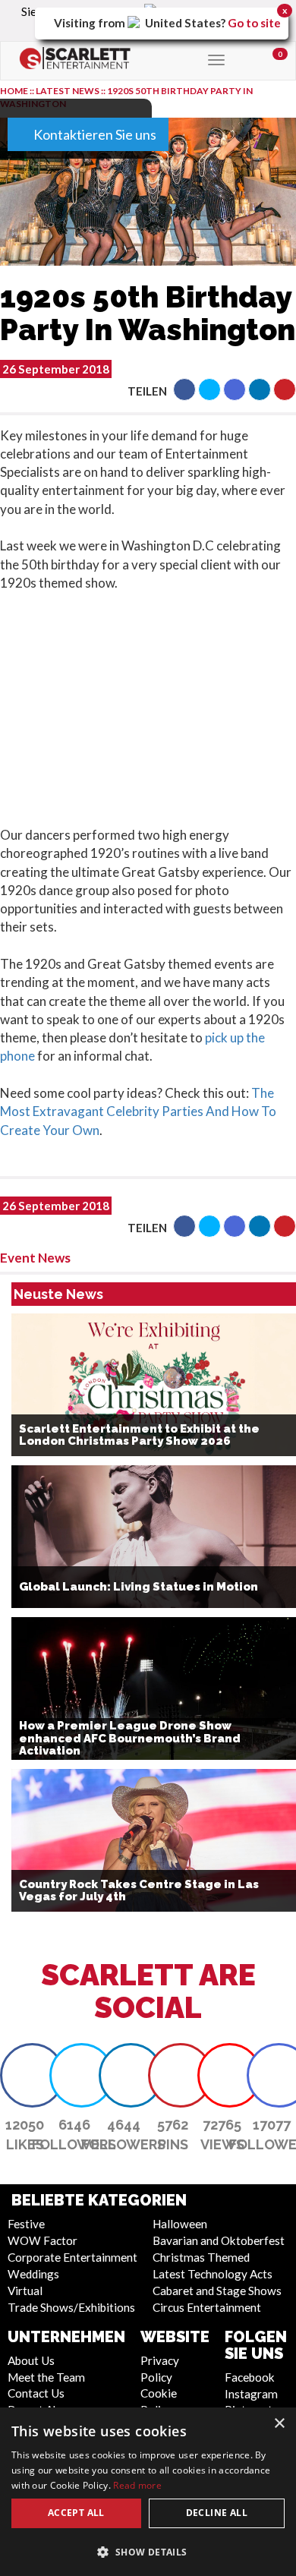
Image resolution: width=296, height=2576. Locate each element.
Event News (35, 1258)
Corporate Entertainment (72, 2257)
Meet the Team (46, 2377)
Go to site (254, 23)
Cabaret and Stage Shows (217, 2291)
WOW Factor (43, 2240)
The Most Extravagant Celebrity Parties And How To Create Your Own (138, 1111)
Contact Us (36, 2393)
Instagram (251, 2394)
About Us (31, 2360)
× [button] (279, 2424)
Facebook (250, 2377)
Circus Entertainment (207, 2307)
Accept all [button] (76, 2513)
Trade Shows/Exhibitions (71, 2307)
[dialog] (148, 2492)
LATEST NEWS (68, 91)
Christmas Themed (201, 2257)
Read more (137, 2485)
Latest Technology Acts (213, 2274)
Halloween (180, 2224)
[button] (184, 389)
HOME (14, 91)
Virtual (25, 2291)
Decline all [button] (217, 2513)
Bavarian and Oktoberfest (219, 2240)
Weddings (33, 2274)
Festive (26, 2224)
